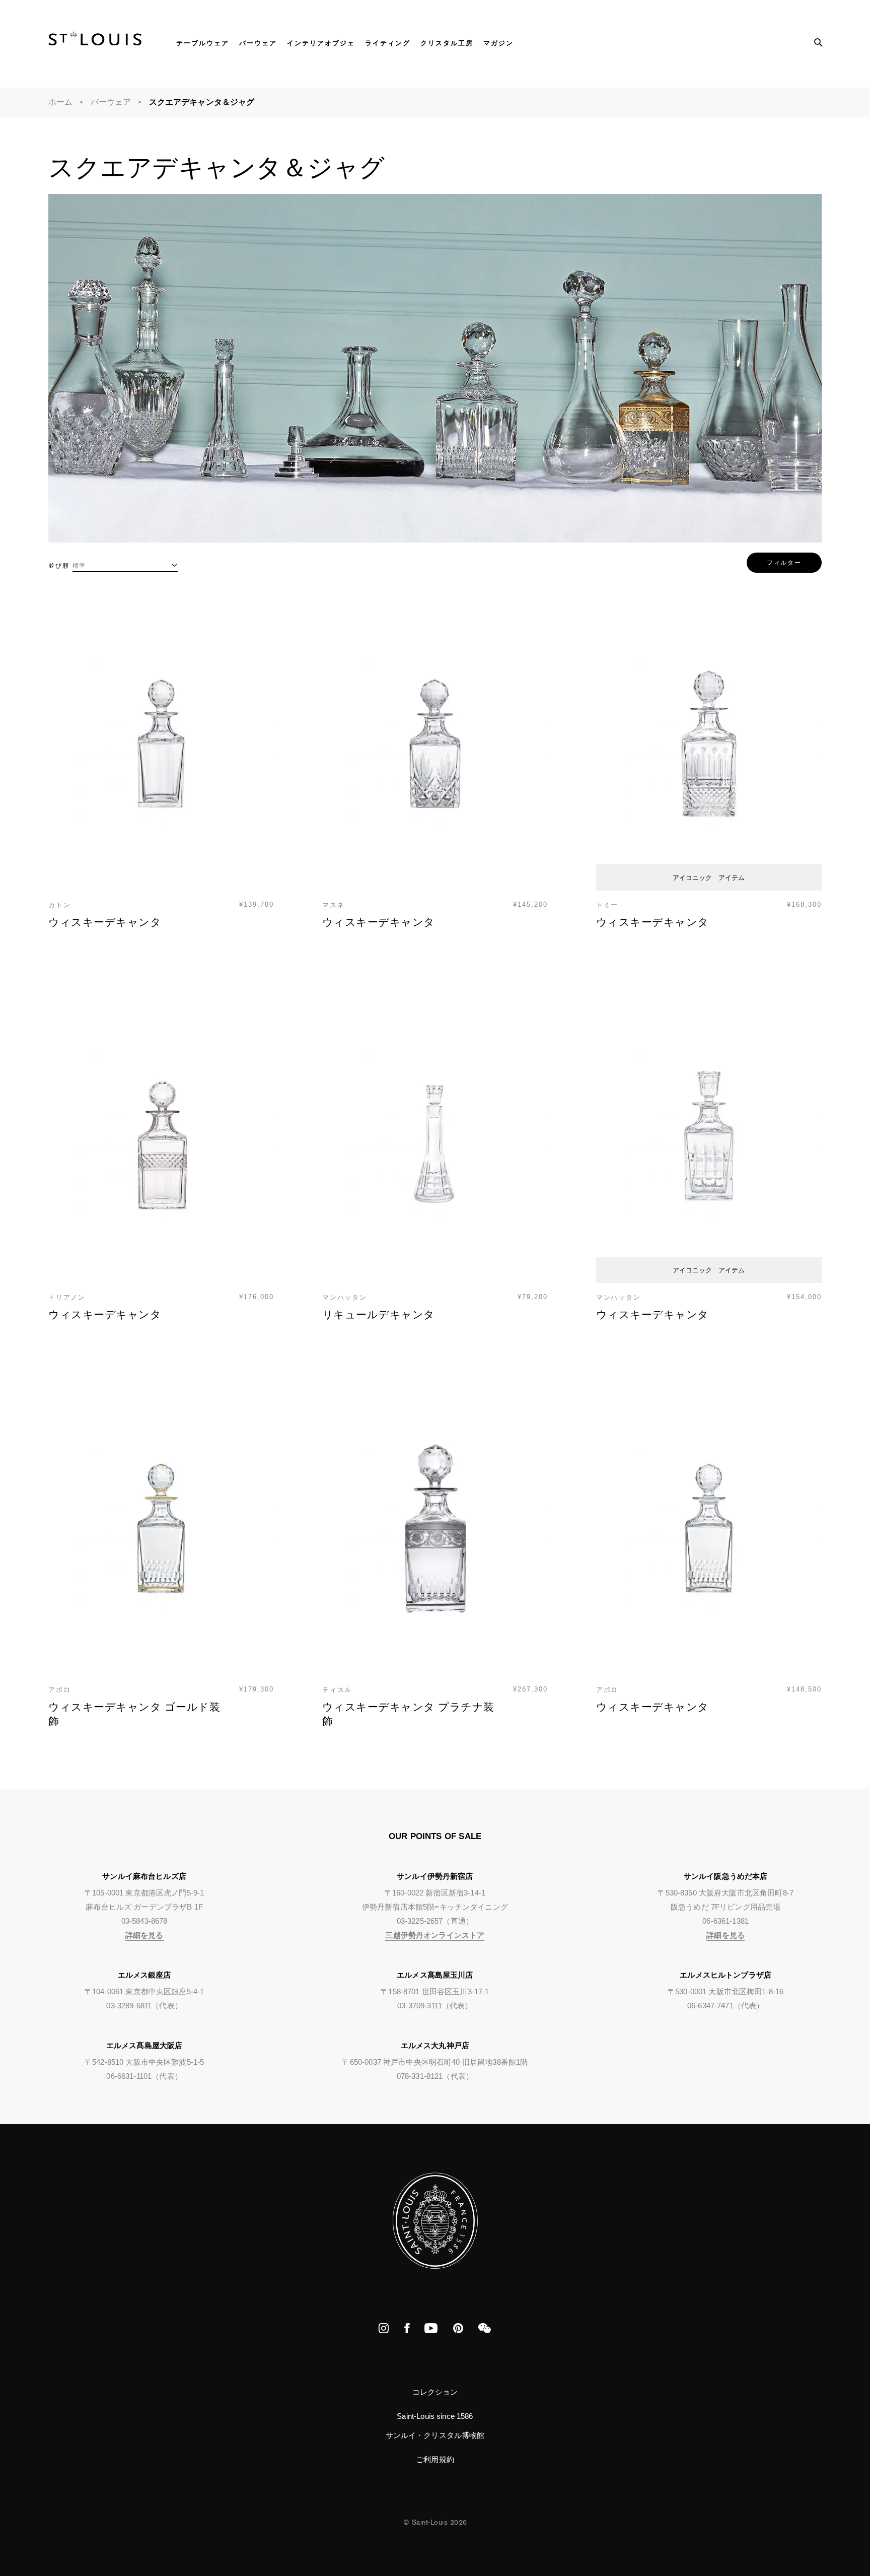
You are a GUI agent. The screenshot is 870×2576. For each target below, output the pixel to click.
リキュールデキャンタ (379, 1315)
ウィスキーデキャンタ (105, 922)
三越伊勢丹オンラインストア (435, 1935)
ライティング (388, 43)
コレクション (435, 2392)
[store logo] (95, 42)
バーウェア (258, 43)
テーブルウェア (203, 43)
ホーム (60, 102)
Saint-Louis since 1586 (435, 2416)
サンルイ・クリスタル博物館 (435, 2435)
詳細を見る (144, 1935)
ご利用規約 (435, 2459)
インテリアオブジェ (321, 43)
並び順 (59, 566)
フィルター (784, 562)
